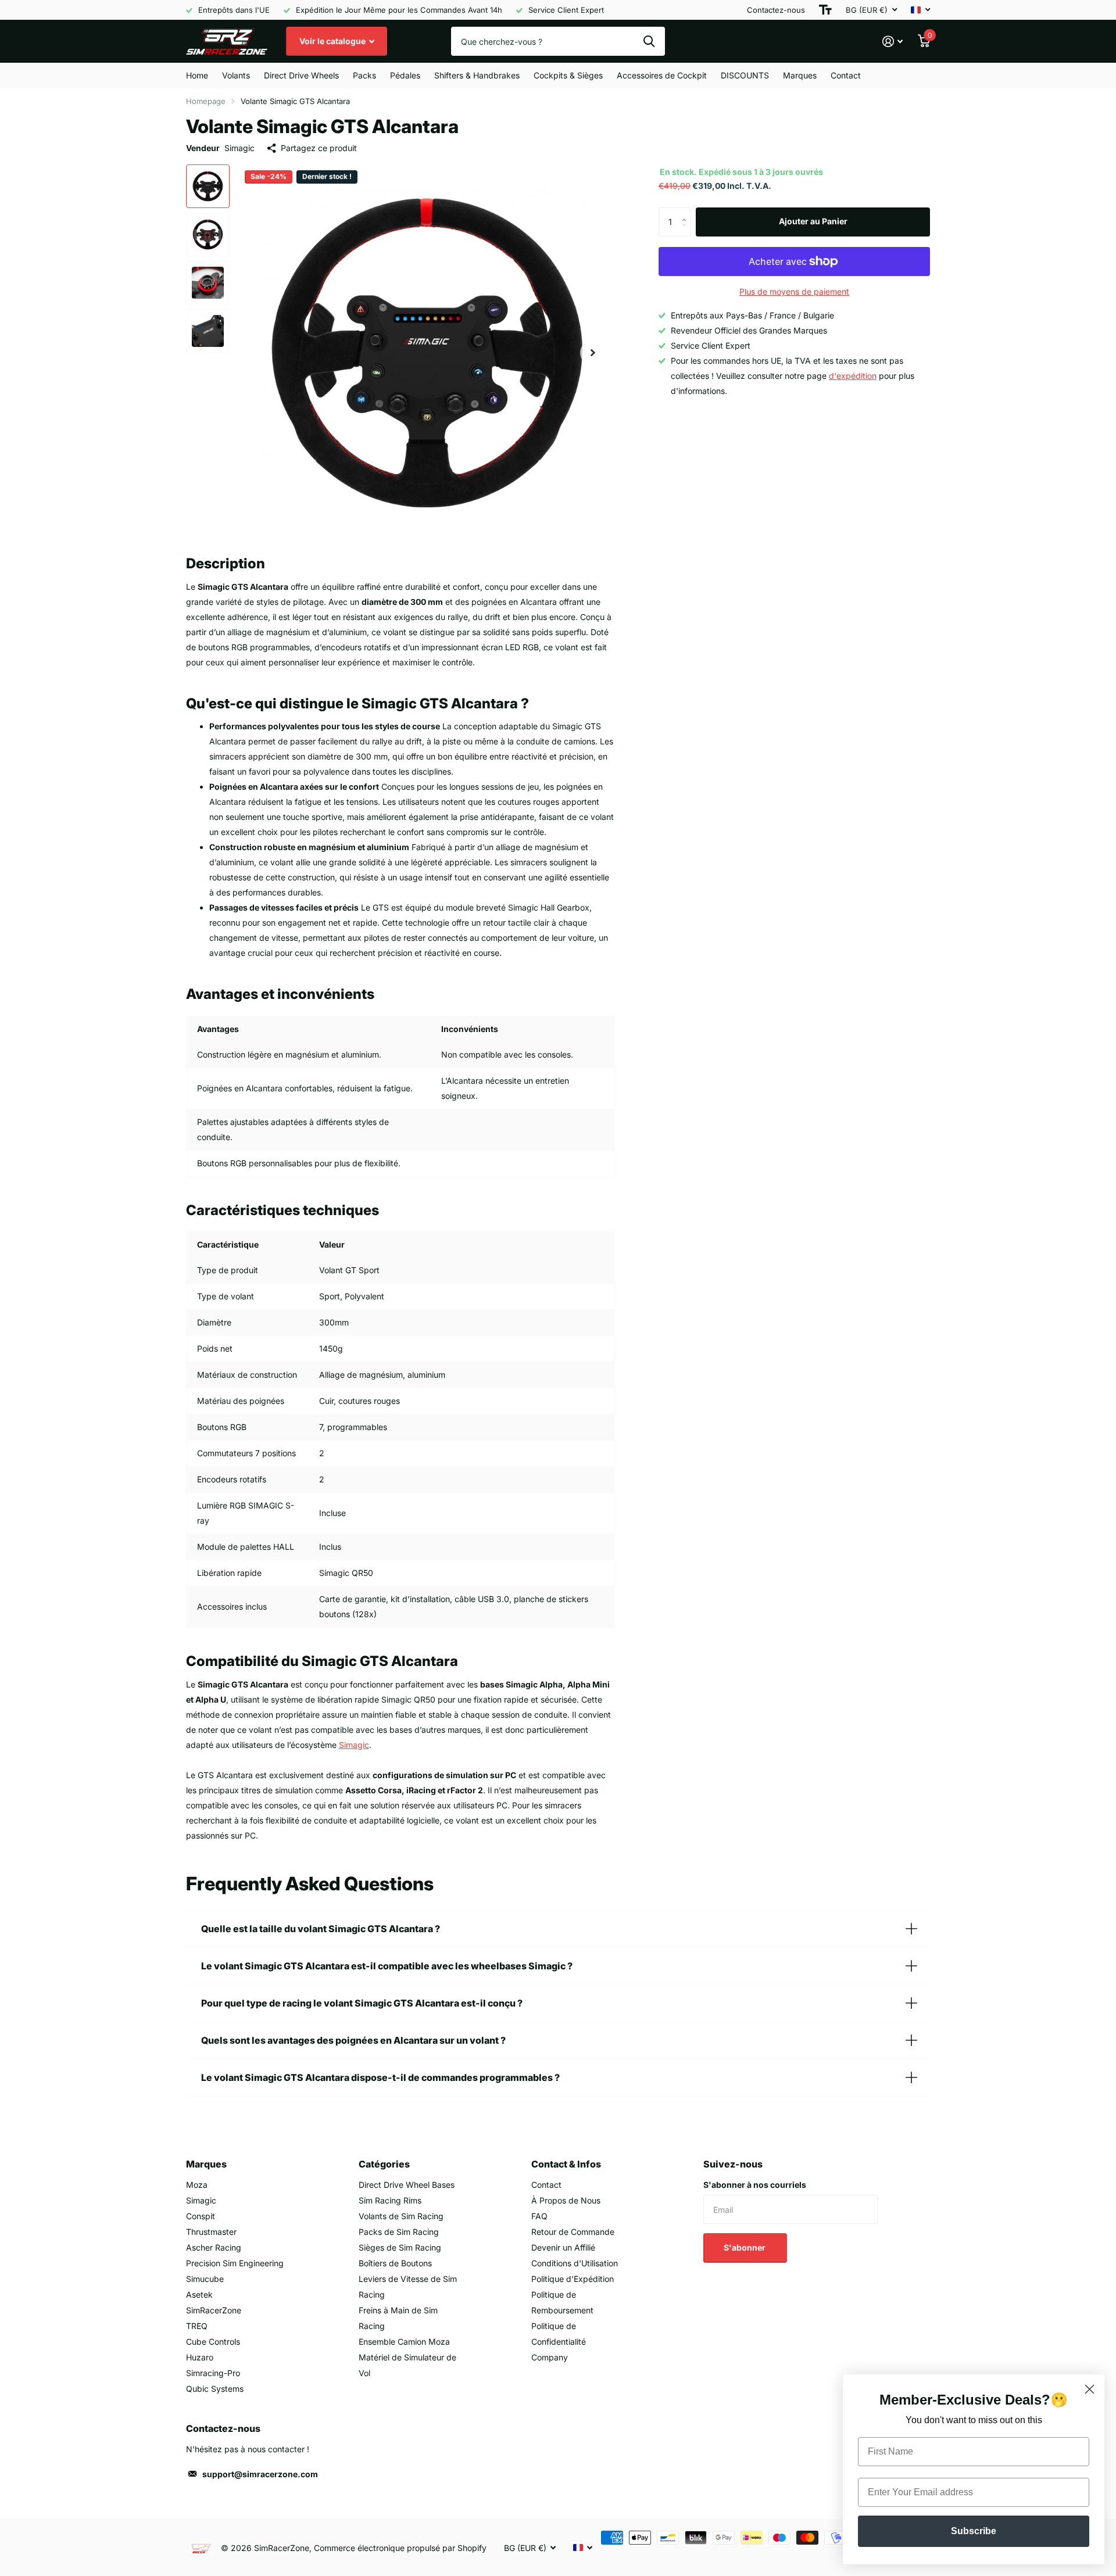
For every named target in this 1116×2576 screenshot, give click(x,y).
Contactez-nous (776, 10)
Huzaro (200, 2357)
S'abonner (745, 2247)
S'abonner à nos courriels (755, 2185)
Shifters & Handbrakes (477, 75)
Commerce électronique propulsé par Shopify (400, 2548)
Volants (236, 75)
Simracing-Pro (213, 2373)
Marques (800, 75)
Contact (846, 75)
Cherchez (649, 41)
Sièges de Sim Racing (400, 2247)
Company (550, 2357)
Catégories (384, 2164)
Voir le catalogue (333, 41)
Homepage (206, 101)
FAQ (539, 2216)
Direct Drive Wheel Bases (407, 2185)
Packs (364, 75)
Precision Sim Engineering (235, 2263)
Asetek (199, 2294)
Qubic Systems (215, 2389)
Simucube (205, 2279)
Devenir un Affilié (563, 2247)
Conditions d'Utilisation (575, 2263)
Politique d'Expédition (573, 2279)
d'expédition (853, 376)
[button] (593, 352)
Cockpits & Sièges (568, 75)
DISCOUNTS (745, 75)
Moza (197, 2185)
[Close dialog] (1090, 2389)
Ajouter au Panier (813, 221)
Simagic (239, 148)
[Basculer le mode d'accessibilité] (825, 10)
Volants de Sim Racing (401, 2216)
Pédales (405, 75)
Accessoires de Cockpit (662, 75)
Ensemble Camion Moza (404, 2342)
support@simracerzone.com (260, 2474)
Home (197, 75)
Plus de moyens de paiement (794, 291)
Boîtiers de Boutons (395, 2263)
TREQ (197, 2326)
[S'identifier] (893, 42)
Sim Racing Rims (390, 2200)
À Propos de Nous (566, 2200)
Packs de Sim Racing (399, 2232)
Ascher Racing (214, 2247)
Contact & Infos (566, 2164)
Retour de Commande (573, 2232)
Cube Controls (213, 2342)
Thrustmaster (211, 2232)
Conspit (201, 2216)
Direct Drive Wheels (301, 75)
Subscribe (974, 2531)
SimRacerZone (214, 2310)
